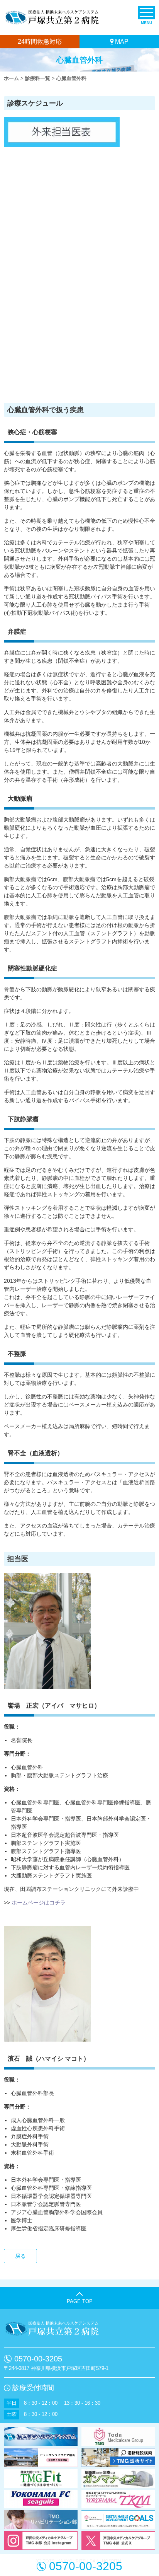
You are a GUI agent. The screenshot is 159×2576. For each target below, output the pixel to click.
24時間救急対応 (40, 42)
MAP (122, 42)
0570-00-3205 (38, 2359)
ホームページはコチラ (39, 1903)
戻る (20, 2256)
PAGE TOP (80, 2301)
